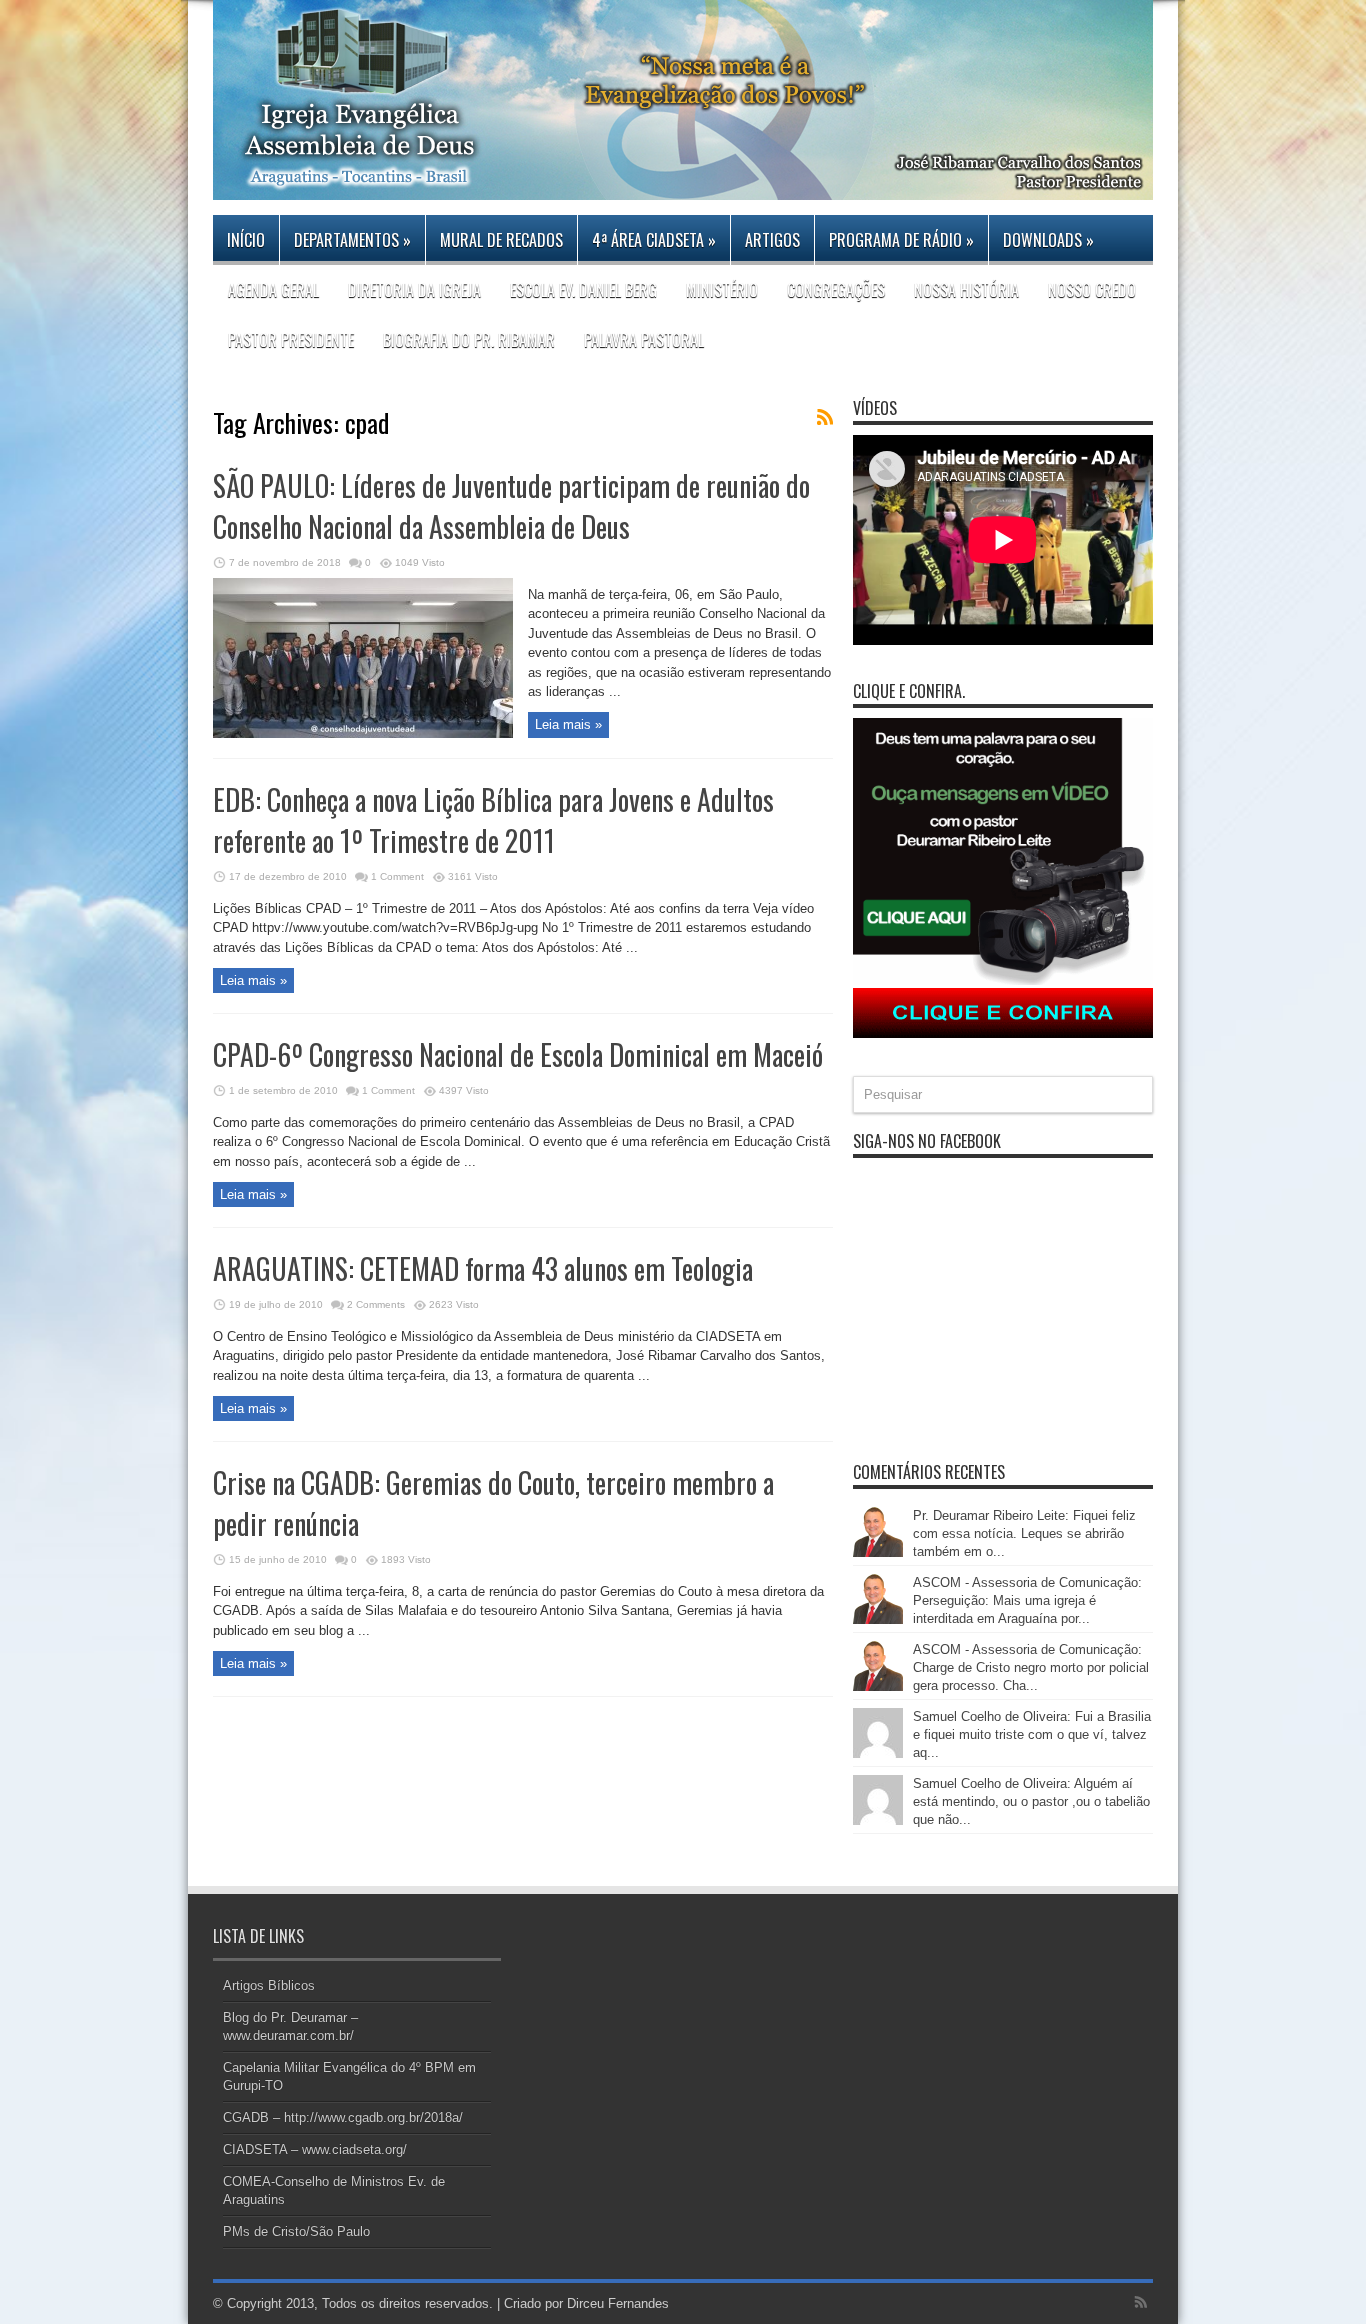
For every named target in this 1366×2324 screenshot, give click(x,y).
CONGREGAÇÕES (836, 290)
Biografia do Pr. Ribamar (469, 340)
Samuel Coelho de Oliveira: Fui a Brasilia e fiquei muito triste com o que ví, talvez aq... (1032, 1734)
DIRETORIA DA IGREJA (414, 290)
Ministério (722, 290)
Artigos (772, 240)
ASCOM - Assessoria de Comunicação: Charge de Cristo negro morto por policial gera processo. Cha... (1031, 1667)
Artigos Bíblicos (269, 1985)
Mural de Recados (501, 240)
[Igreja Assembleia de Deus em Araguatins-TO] (683, 185)
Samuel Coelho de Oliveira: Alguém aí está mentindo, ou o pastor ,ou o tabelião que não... (1031, 1801)
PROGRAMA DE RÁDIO (901, 240)
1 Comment (397, 876)
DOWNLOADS (1048, 240)
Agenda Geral (273, 290)
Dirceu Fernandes (618, 2303)
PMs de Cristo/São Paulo (296, 2231)
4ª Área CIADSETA (654, 240)
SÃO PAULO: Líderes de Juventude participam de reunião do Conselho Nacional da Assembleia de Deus (511, 506)
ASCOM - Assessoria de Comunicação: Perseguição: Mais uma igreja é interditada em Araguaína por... (1027, 1600)
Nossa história (966, 290)
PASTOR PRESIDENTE (291, 340)
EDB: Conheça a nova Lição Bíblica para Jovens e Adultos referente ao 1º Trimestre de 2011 (493, 820)
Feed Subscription (825, 417)
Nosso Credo (1092, 290)
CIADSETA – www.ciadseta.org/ (315, 2149)
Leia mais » (568, 724)
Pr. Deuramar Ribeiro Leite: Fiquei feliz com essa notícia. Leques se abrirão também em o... (1024, 1533)
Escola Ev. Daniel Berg (583, 290)
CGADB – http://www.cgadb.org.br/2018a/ (343, 2117)
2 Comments (376, 1304)
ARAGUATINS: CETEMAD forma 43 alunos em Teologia (483, 1268)
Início (246, 240)
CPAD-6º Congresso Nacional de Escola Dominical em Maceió (518, 1054)
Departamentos (352, 240)
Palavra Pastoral (644, 340)
